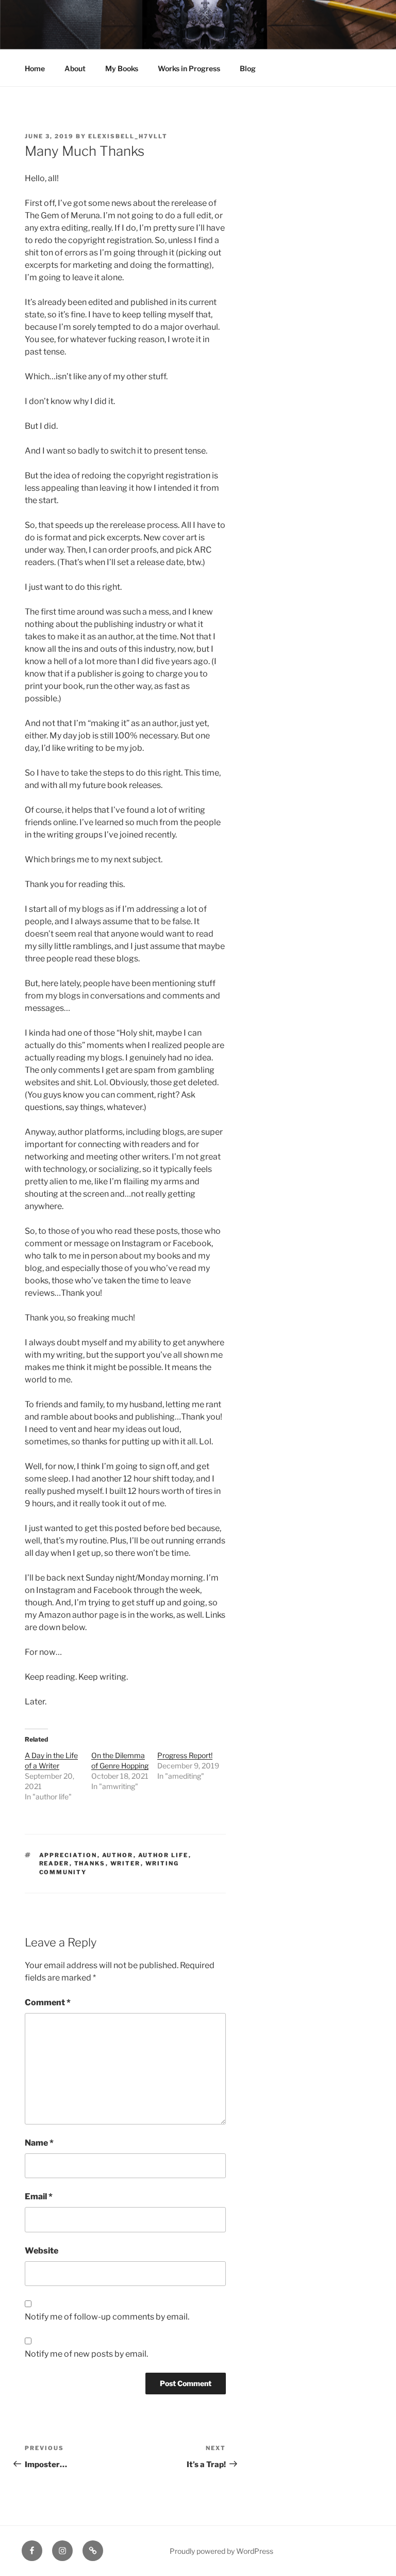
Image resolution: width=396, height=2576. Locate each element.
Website (42, 2251)
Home (35, 68)
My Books (122, 68)
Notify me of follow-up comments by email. (107, 2317)
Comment (48, 2002)
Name (39, 2143)
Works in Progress (189, 68)
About (75, 68)
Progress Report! (185, 1755)
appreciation (68, 1855)
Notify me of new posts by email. (86, 2354)
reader (54, 1863)
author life (163, 1855)
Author (118, 1855)
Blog (248, 68)
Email (39, 2196)
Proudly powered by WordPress (221, 2551)
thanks (90, 1863)
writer (126, 1863)
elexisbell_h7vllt (128, 136)
